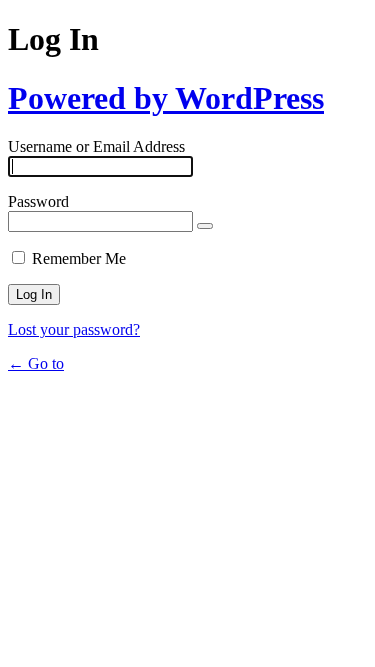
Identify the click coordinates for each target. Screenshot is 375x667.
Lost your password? (74, 329)
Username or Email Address (96, 146)
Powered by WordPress (166, 98)
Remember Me (79, 258)
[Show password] (205, 226)
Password (38, 201)
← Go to (36, 363)
